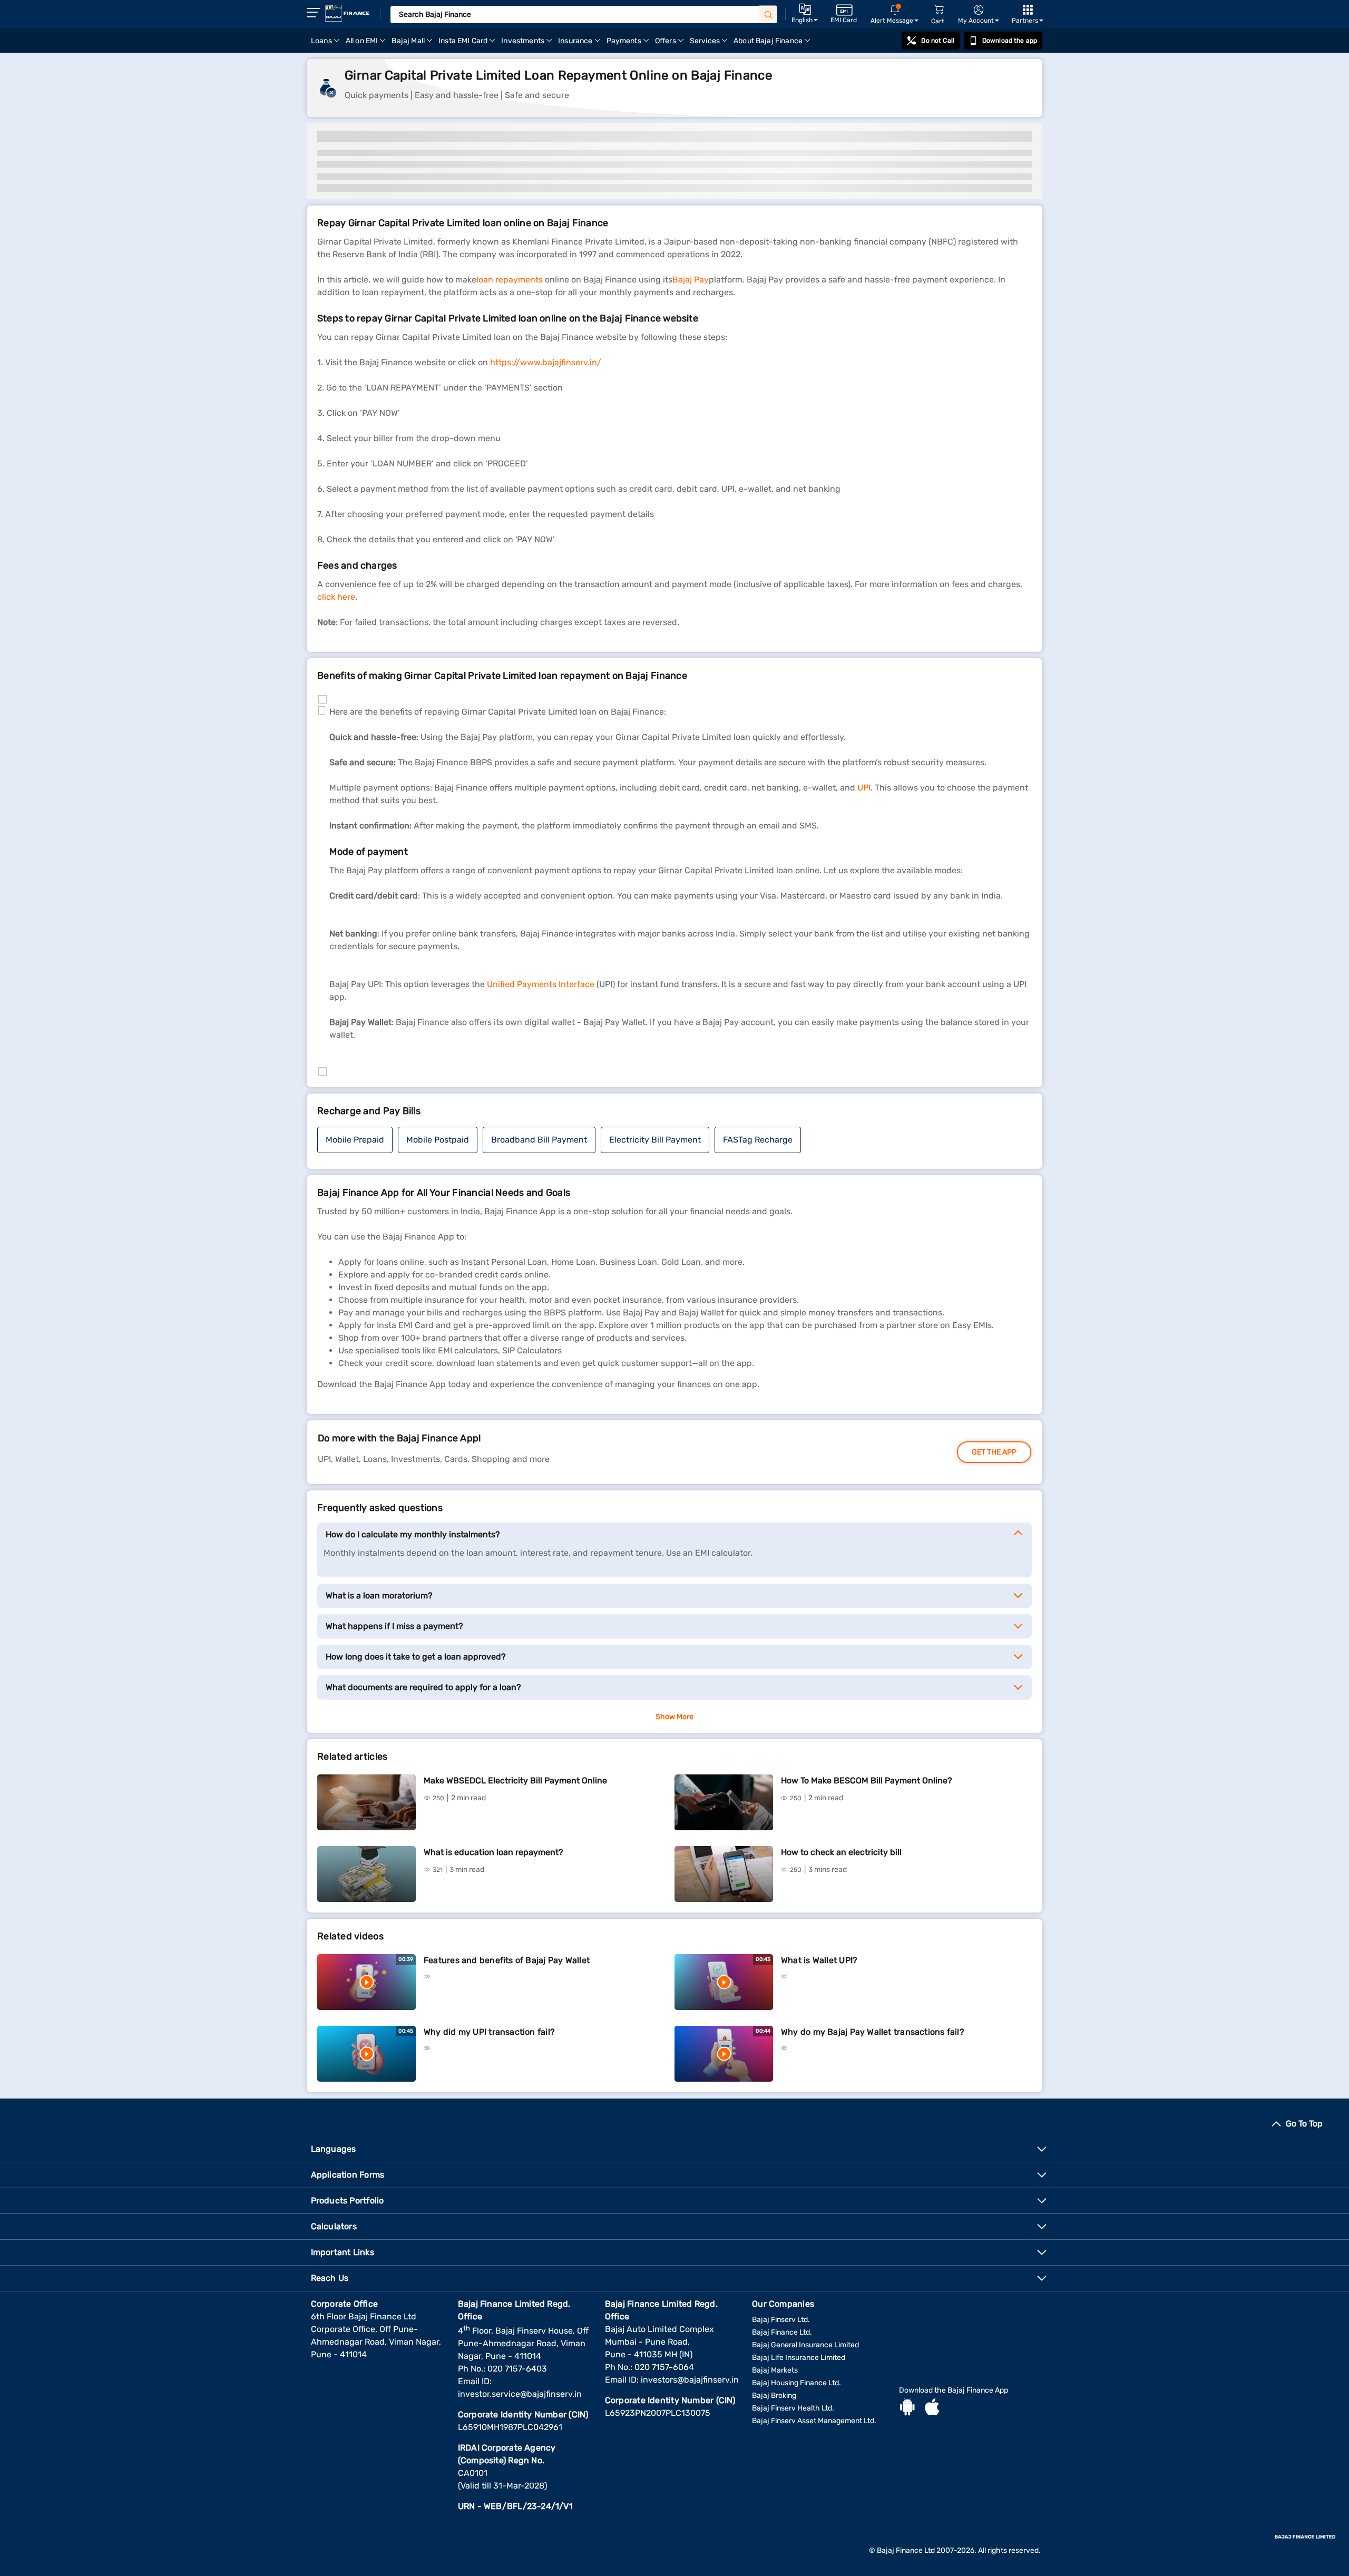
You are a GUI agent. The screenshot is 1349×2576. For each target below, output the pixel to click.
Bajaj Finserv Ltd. (781, 2320)
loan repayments (510, 280)
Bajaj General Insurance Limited (805, 2345)
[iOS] (932, 2408)
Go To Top (1304, 2124)
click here (336, 597)
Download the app (1010, 41)
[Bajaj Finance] (347, 13)
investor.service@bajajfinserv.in (520, 2394)
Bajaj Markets (775, 2370)
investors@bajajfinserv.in (690, 2380)
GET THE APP (994, 1452)
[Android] (907, 2408)
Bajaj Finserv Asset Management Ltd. (814, 2421)
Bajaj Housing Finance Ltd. (796, 2383)
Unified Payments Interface (541, 984)
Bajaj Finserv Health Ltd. (793, 2408)
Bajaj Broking (774, 2396)
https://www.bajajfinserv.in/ (546, 362)
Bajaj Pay (691, 280)
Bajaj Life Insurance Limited (799, 2358)
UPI (864, 788)
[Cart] (939, 10)
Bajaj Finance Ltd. (782, 2332)
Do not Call (937, 41)
